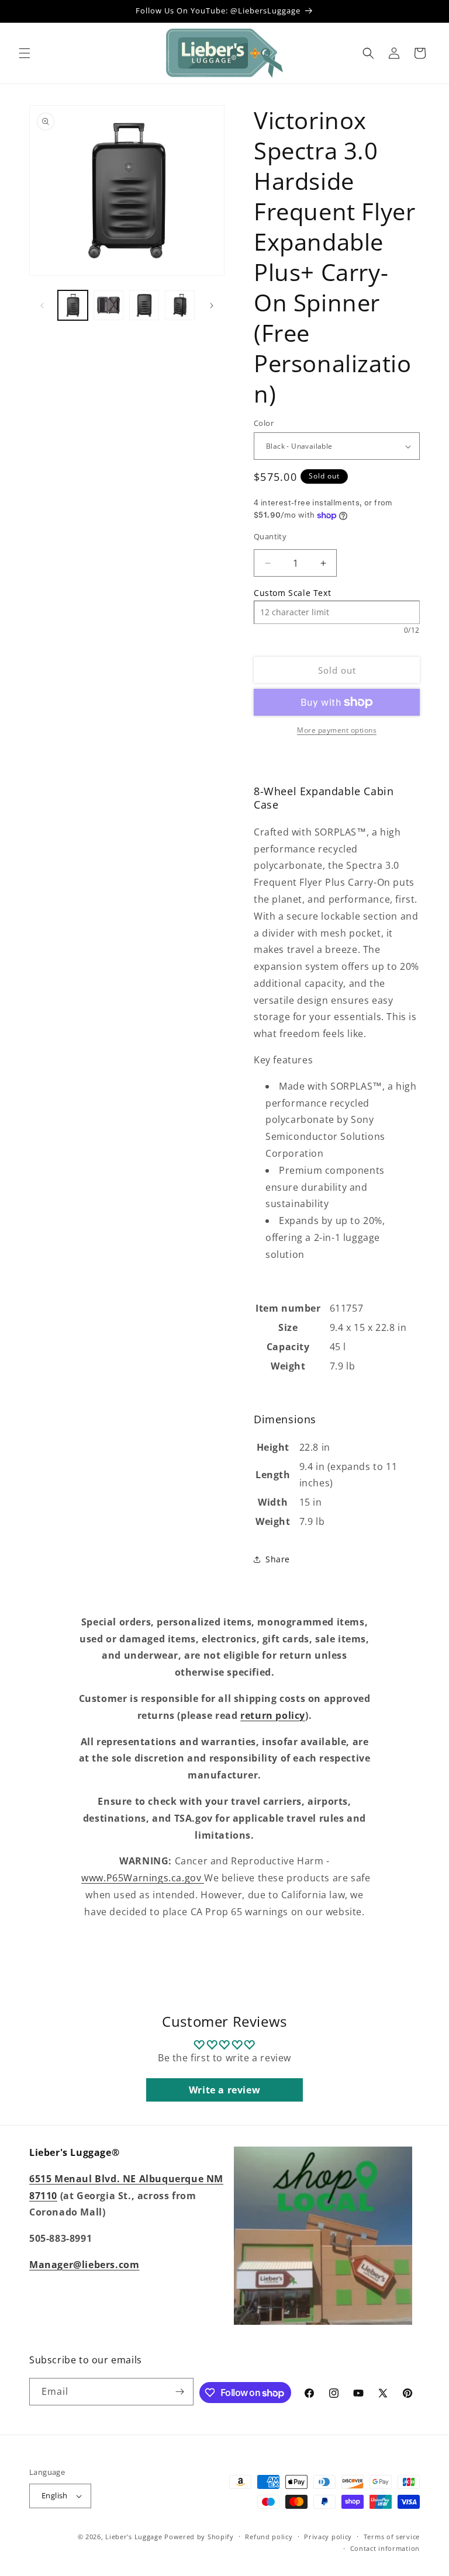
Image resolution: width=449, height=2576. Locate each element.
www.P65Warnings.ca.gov (143, 1878)
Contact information (385, 2548)
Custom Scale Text (292, 593)
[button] (25, 53)
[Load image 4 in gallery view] (180, 305)
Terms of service (392, 2537)
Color (264, 423)
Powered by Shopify (199, 2537)
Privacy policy (328, 2537)
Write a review (224, 2090)
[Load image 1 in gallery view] (73, 305)
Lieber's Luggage (135, 2537)
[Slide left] (42, 306)
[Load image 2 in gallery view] (108, 305)
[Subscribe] (180, 2392)
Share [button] (278, 1559)
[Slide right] (212, 306)
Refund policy (269, 2537)
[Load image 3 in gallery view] (144, 305)
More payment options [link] (337, 730)
